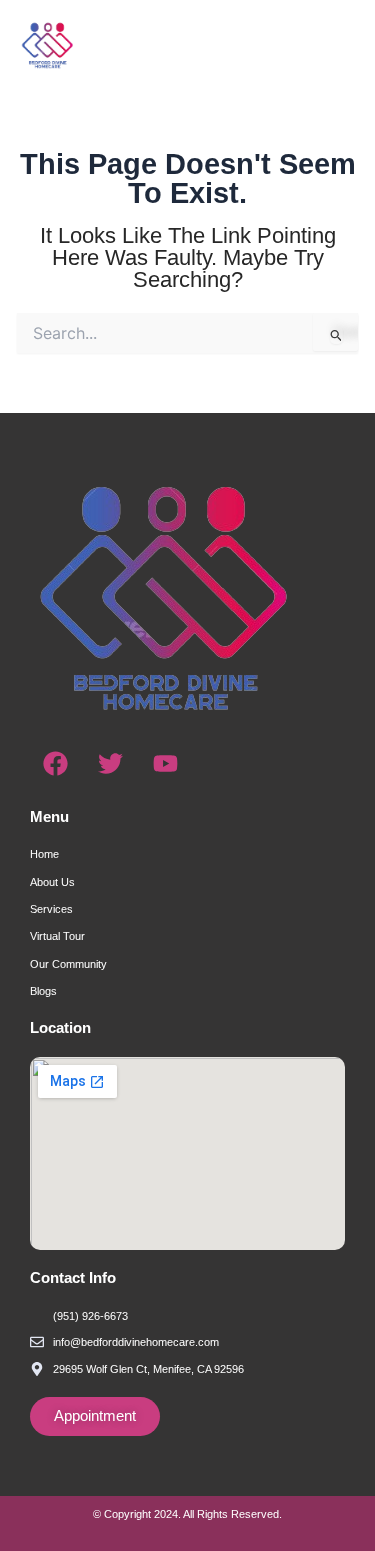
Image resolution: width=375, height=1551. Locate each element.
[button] (317, 45)
